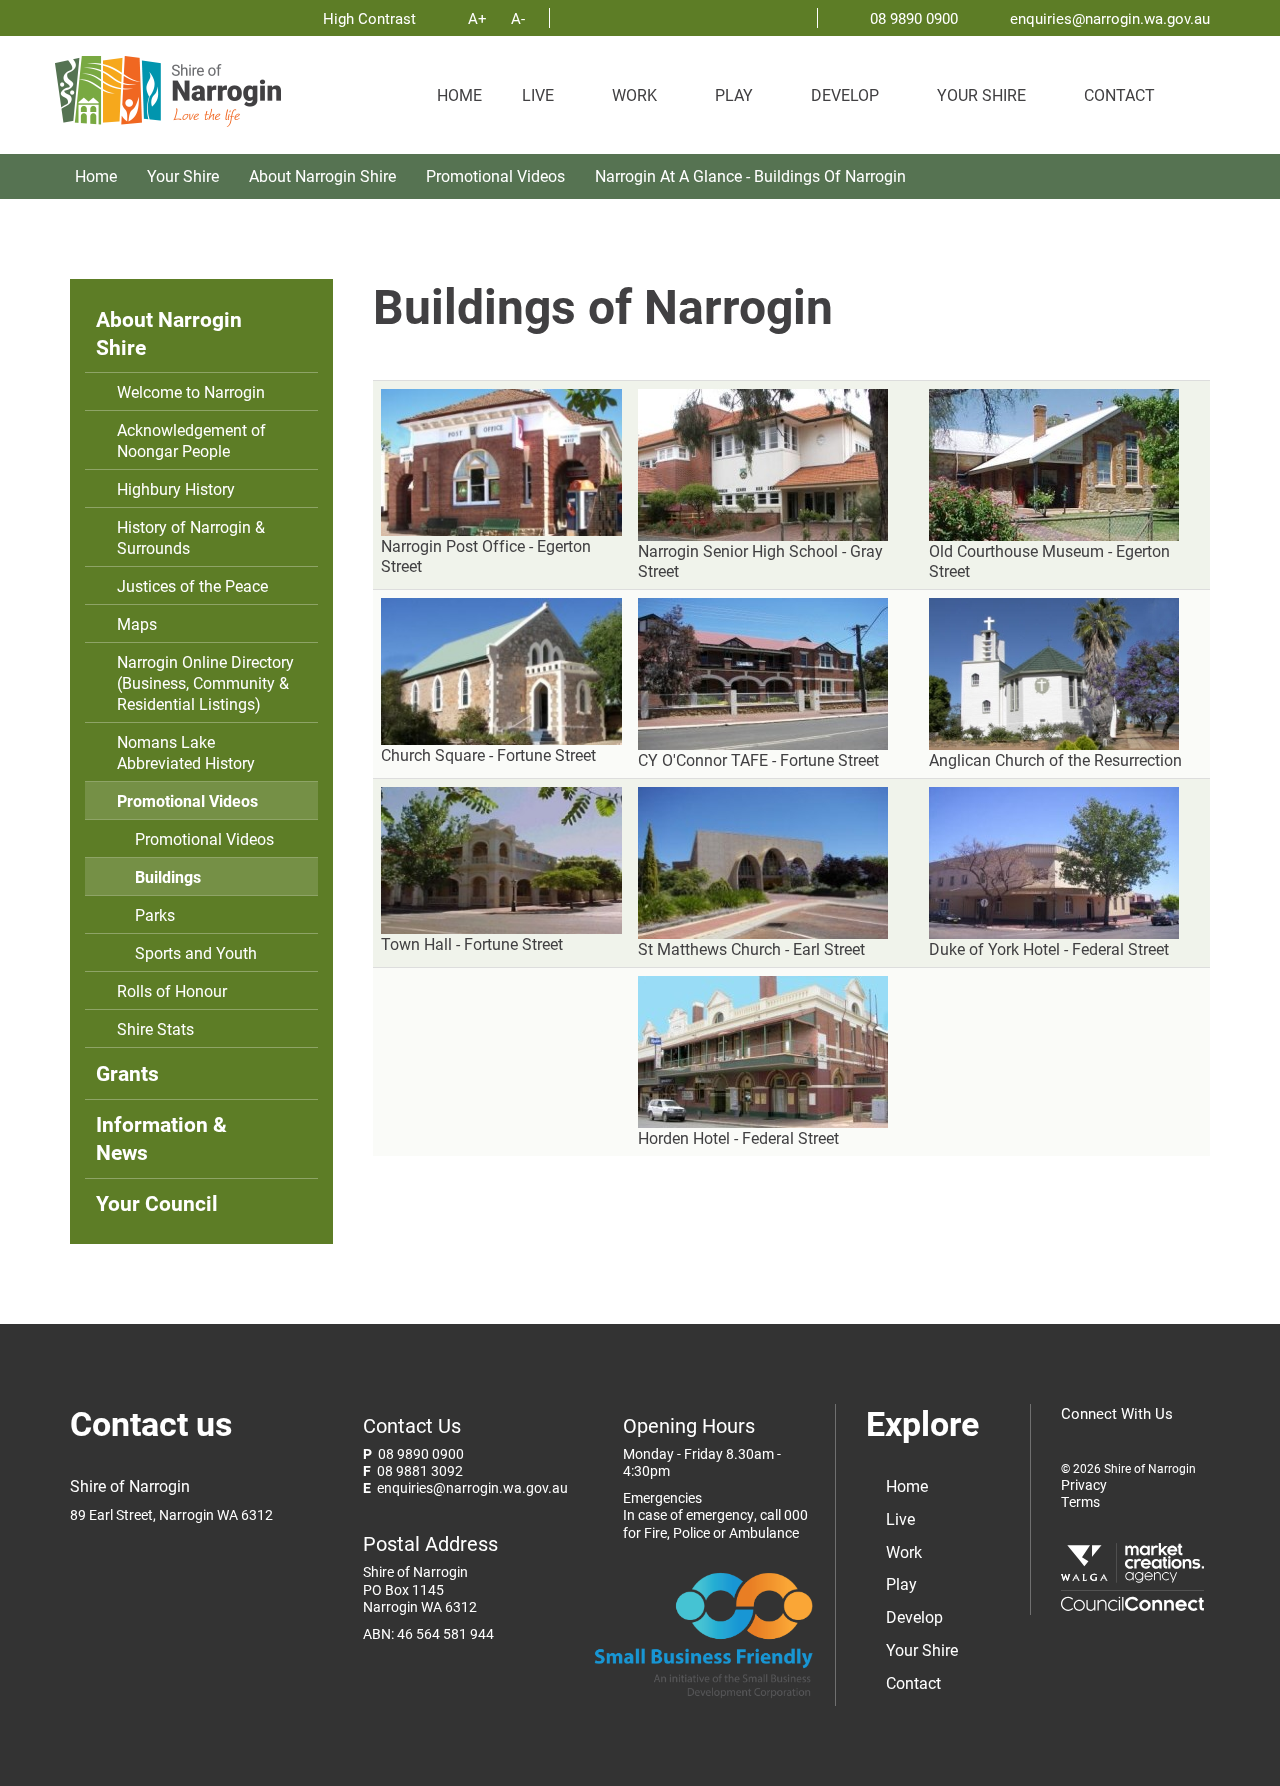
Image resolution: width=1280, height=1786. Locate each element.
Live (538, 94)
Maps (137, 623)
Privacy (1084, 1485)
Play (734, 94)
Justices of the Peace (192, 585)
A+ (477, 18)
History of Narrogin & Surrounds (191, 537)
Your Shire (981, 94)
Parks (155, 914)
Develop (845, 94)
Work (634, 94)
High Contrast (371, 18)
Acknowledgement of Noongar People (191, 440)
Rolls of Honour (172, 990)
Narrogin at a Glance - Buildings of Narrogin (750, 175)
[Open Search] (1200, 85)
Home (459, 94)
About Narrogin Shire (322, 175)
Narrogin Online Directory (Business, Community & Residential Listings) (205, 682)
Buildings (168, 876)
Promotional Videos (495, 175)
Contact (1119, 94)
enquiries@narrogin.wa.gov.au (1110, 18)
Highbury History (176, 488)
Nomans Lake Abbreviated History (186, 752)
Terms (1080, 1502)
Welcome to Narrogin (191, 391)
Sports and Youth (196, 952)
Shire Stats (155, 1028)
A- (518, 18)
